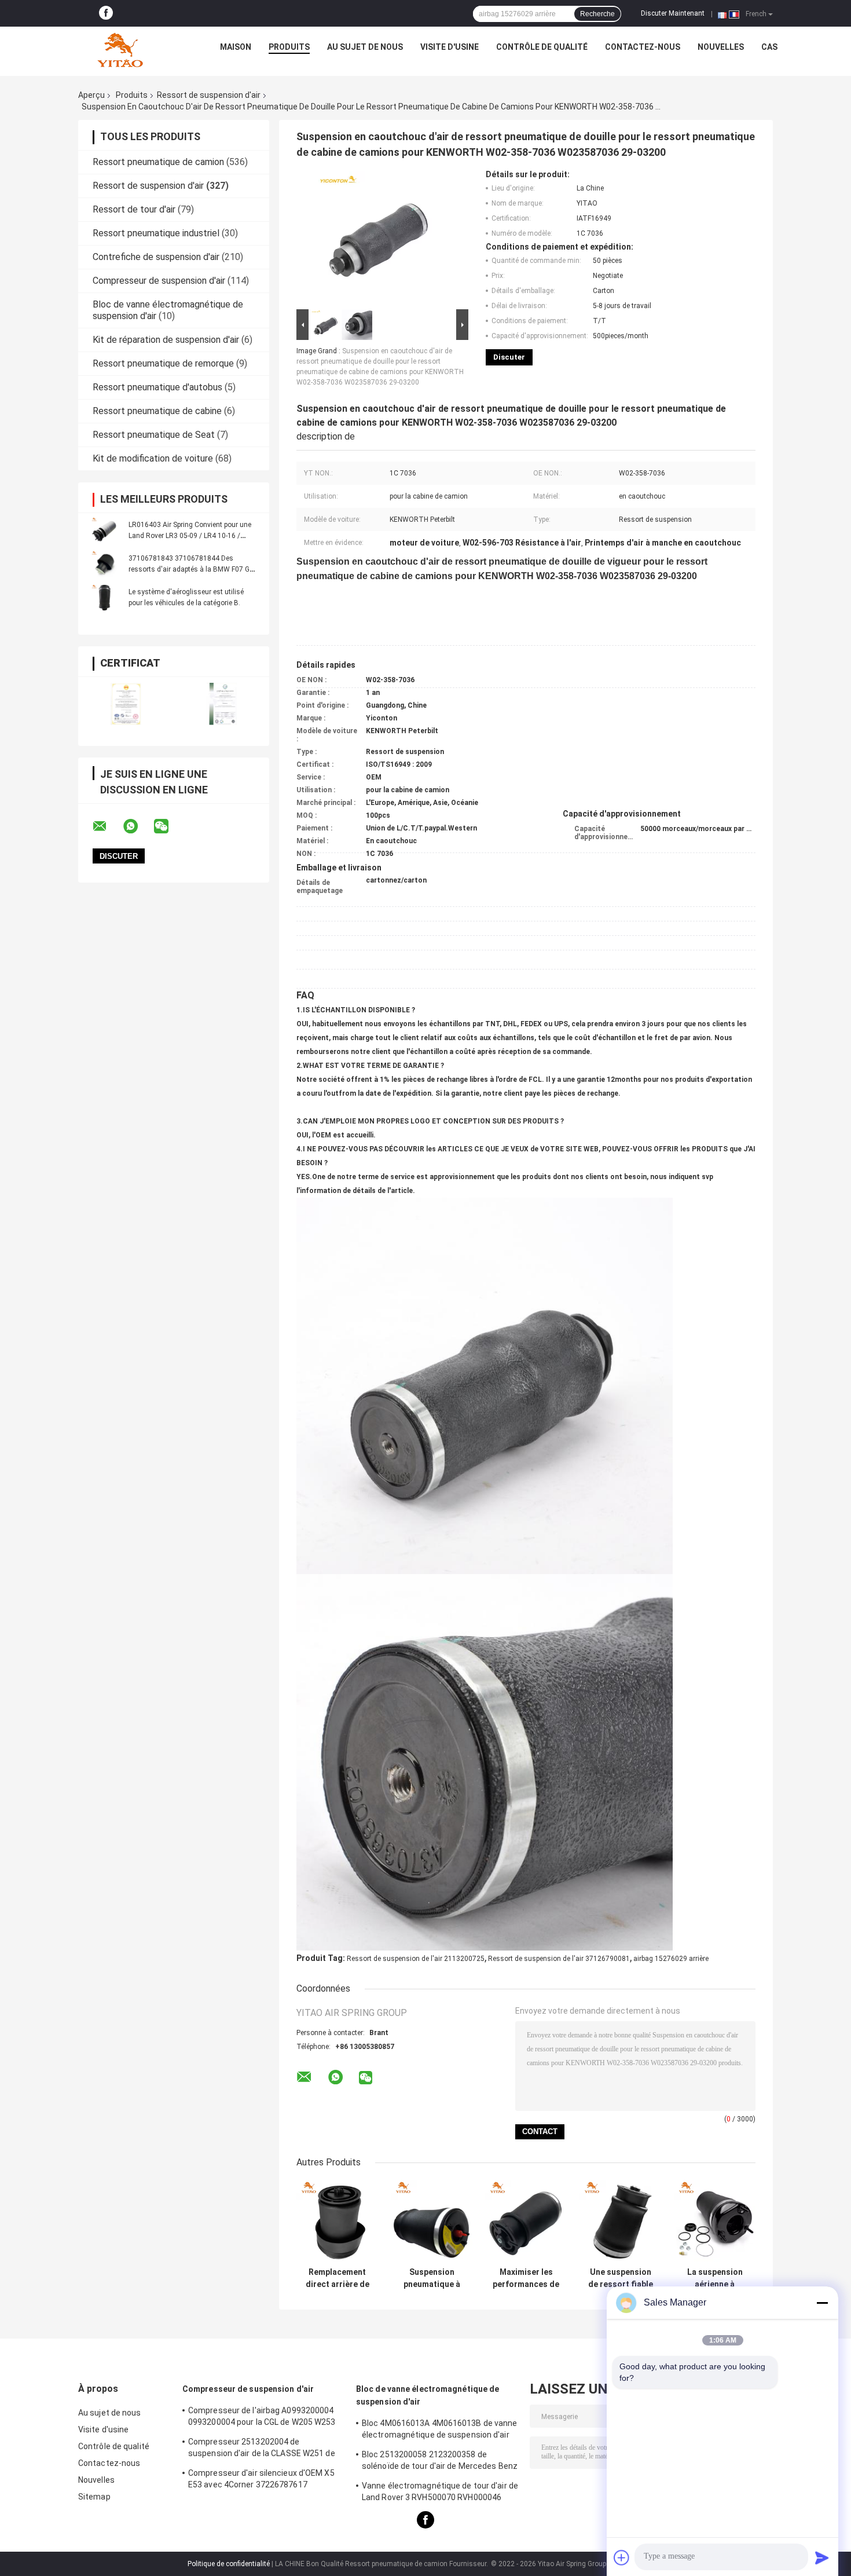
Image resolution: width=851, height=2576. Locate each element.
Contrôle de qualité (542, 47)
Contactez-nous (643, 47)
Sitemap (94, 2497)
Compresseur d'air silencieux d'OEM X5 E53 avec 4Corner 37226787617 (261, 2479)
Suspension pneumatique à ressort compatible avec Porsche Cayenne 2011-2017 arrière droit (432, 2278)
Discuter (509, 357)
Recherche (597, 14)
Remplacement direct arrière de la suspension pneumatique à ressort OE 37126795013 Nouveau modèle (337, 2278)
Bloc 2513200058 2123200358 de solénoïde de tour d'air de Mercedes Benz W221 (440, 2462)
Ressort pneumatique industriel (156, 233)
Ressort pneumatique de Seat (154, 435)
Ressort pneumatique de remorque (163, 363)
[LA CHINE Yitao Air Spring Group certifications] (126, 704)
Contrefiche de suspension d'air (156, 257)
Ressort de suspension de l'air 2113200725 (416, 1959)
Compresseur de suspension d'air (159, 281)
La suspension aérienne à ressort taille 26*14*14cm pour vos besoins (715, 2278)
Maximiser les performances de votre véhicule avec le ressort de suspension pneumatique (526, 2278)
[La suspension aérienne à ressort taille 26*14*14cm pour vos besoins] (715, 2221)
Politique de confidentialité (229, 2564)
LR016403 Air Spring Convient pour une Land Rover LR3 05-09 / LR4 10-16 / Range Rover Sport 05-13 (190, 536)
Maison (236, 47)
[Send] (822, 2557)
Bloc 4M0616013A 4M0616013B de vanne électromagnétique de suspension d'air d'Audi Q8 (440, 2431)
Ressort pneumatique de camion (158, 162)
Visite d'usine (450, 47)
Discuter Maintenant (673, 13)
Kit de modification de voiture (153, 458)
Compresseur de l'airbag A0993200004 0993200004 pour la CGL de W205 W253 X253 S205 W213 (262, 2418)
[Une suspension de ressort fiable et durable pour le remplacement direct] (620, 2221)
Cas (769, 47)
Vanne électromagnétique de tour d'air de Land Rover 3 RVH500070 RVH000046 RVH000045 (440, 2493)
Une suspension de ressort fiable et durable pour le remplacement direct (620, 2278)
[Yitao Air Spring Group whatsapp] (138, 826)
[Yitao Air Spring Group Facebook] (106, 13)
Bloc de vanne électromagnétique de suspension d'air (428, 2395)
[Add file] (622, 2557)
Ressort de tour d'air (134, 209)
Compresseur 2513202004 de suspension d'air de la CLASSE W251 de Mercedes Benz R (262, 2449)
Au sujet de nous (365, 47)
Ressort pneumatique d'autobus (157, 387)
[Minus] (822, 2303)
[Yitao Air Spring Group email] (107, 826)
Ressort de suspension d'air (209, 95)
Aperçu (91, 95)
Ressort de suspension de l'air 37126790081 (559, 1959)
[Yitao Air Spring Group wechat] (168, 826)
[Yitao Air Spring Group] (120, 50)
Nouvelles (721, 47)
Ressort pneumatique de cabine (157, 411)
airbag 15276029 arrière (671, 1959)
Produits (289, 47)
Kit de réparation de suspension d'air (166, 340)
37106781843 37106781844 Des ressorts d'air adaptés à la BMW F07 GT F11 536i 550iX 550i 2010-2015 (192, 569)
